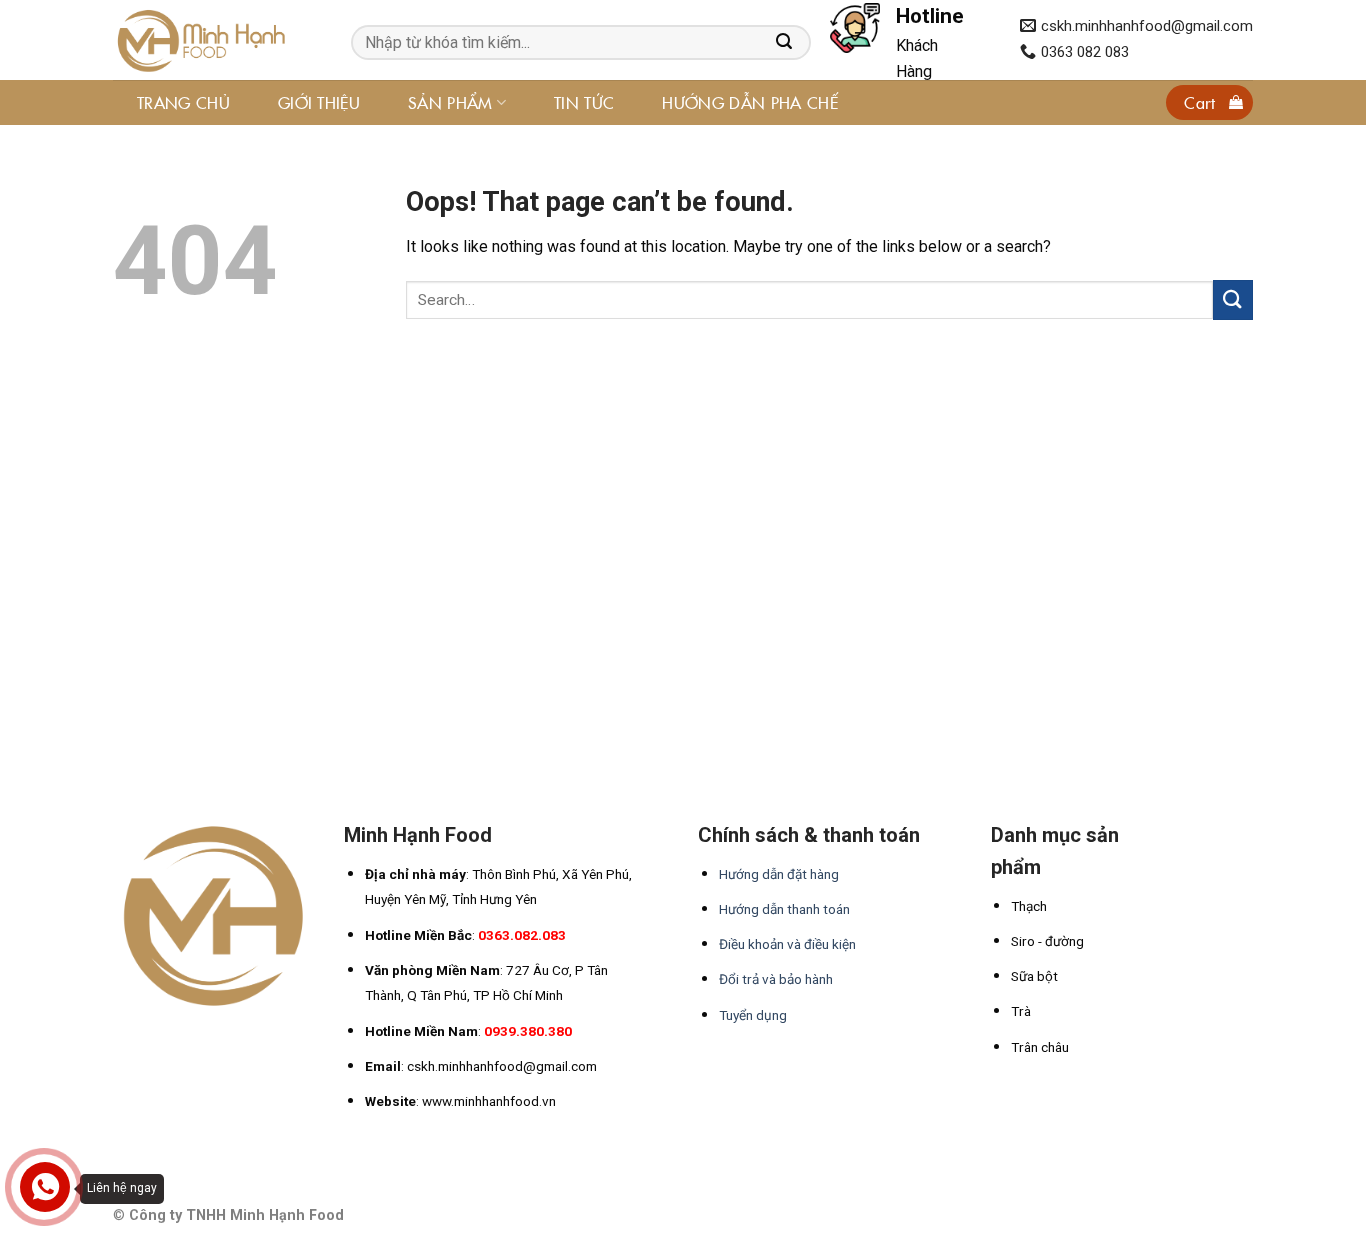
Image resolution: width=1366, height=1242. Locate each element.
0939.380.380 (528, 1031)
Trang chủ (183, 102)
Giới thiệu (319, 102)
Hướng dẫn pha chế (749, 102)
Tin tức (584, 102)
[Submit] (1233, 299)
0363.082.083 (522, 935)
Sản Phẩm (450, 102)
